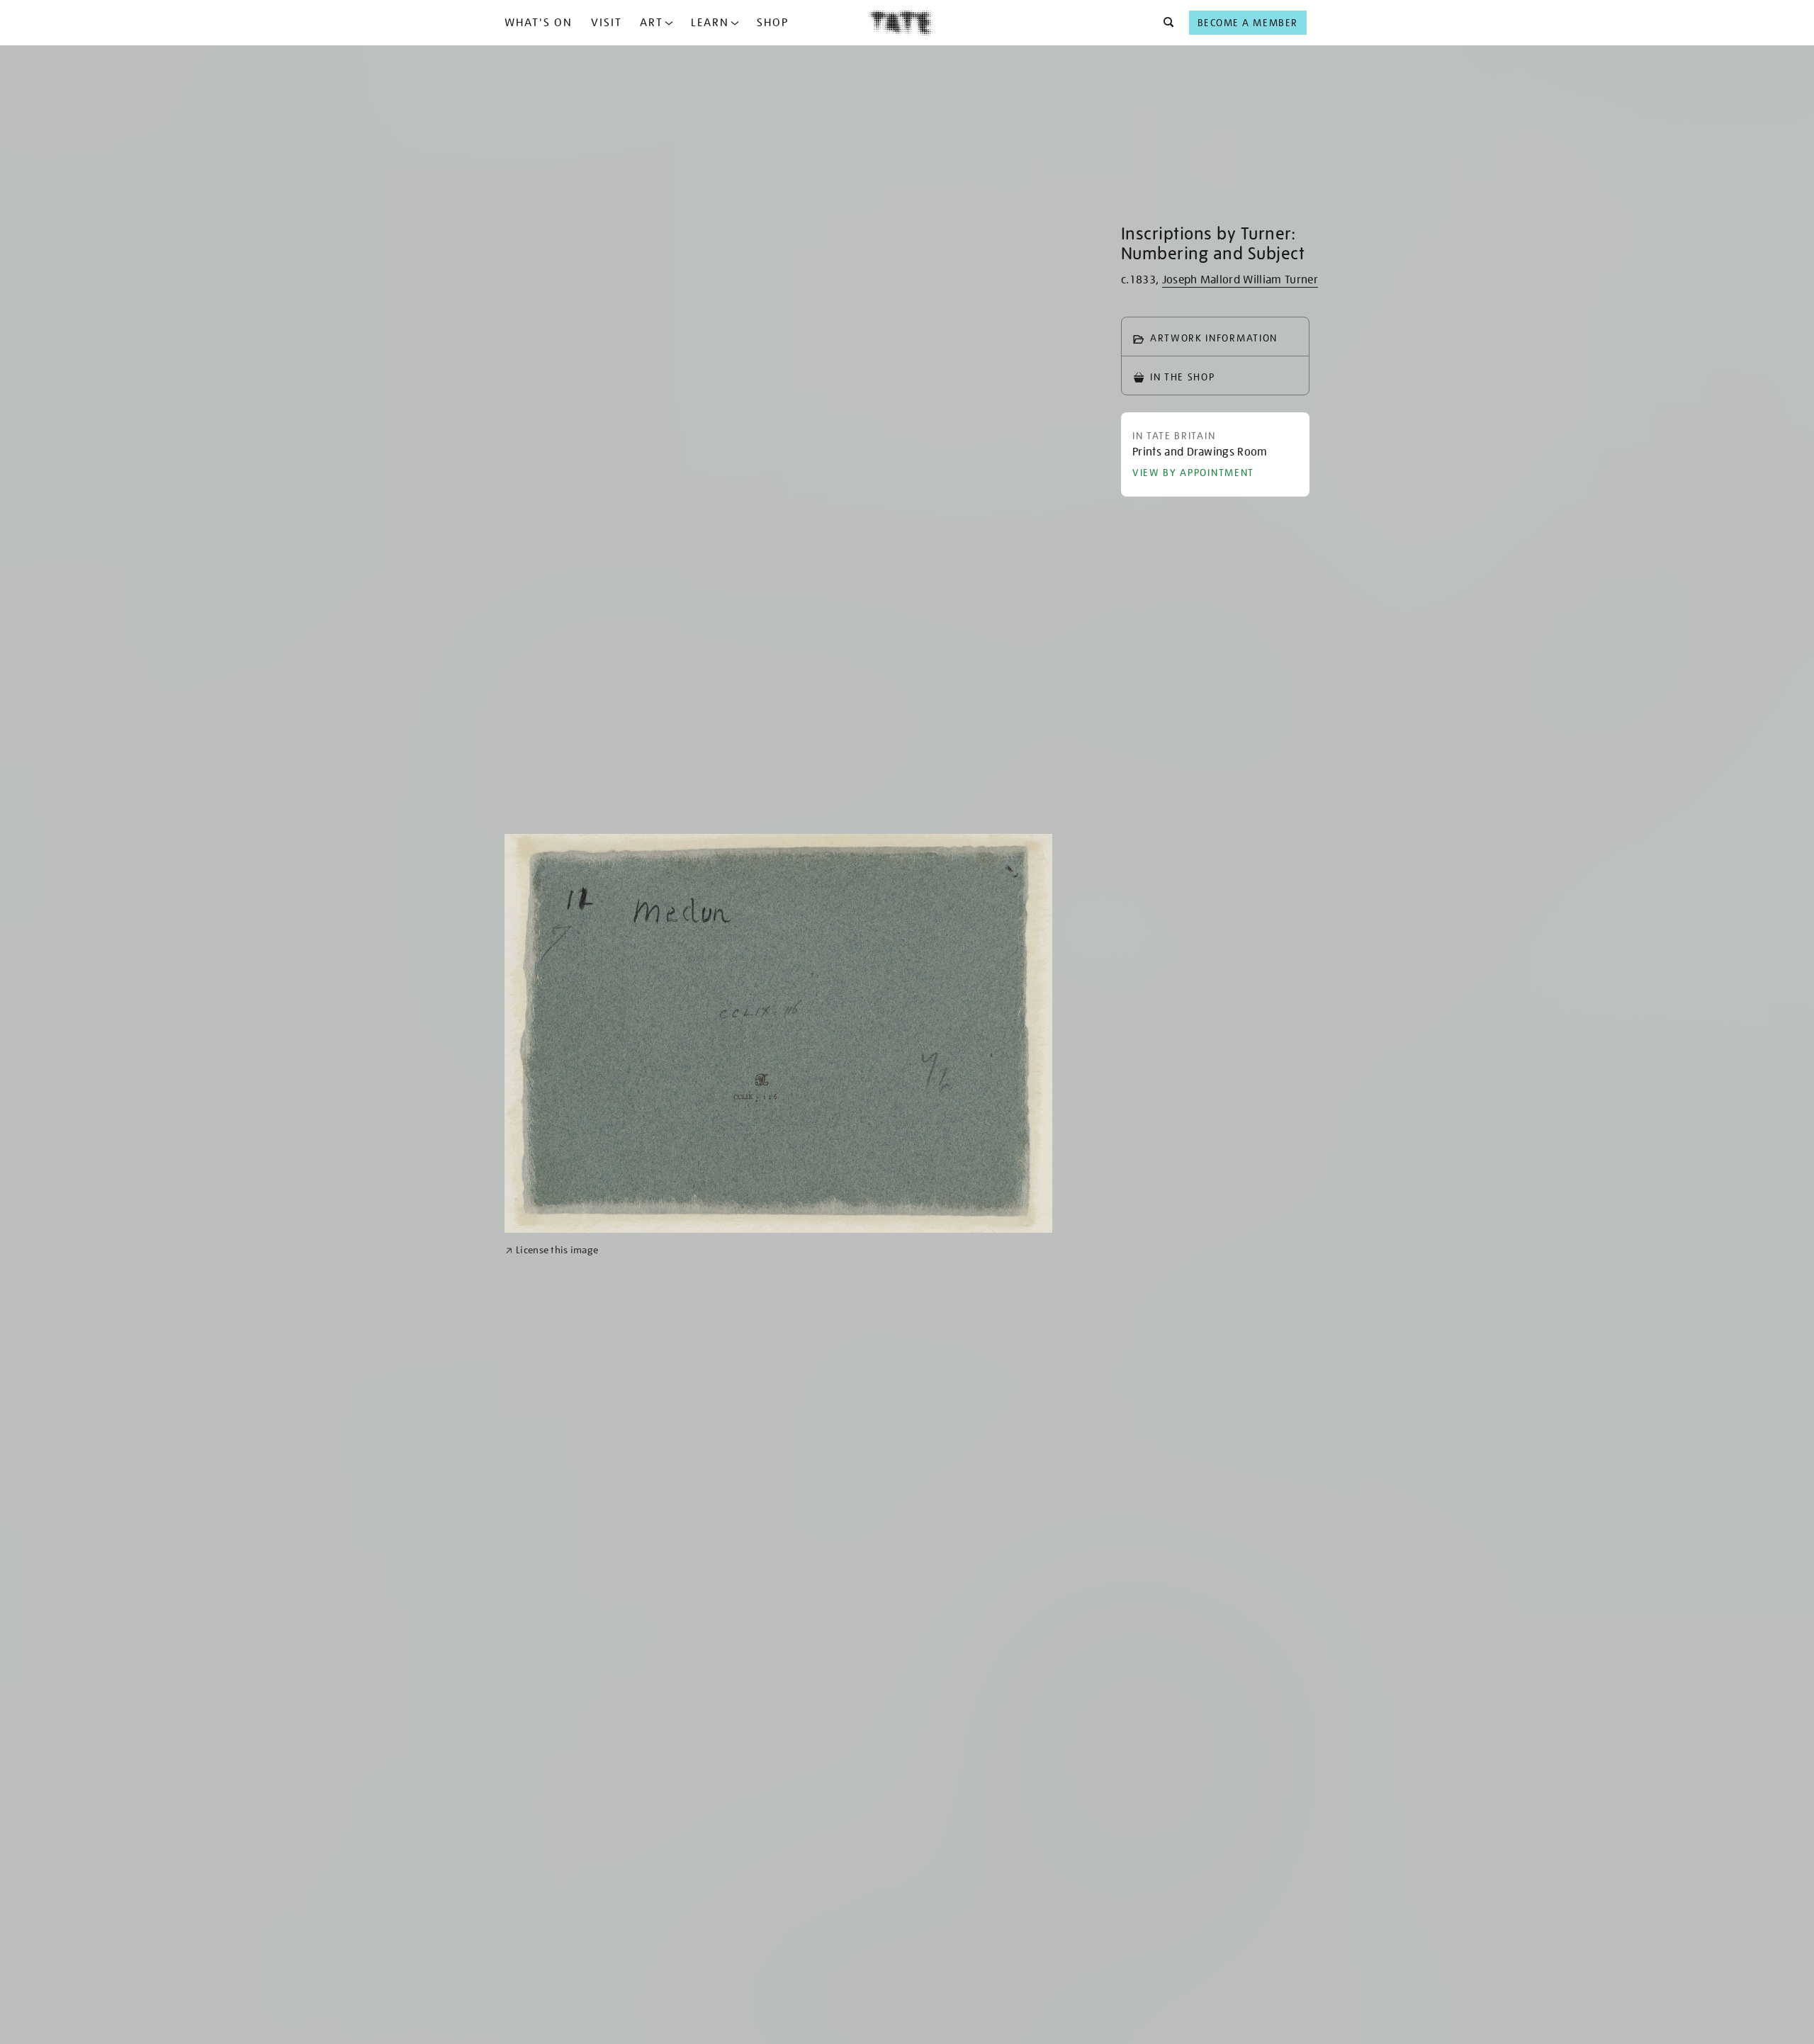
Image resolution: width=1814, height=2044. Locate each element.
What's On (539, 23)
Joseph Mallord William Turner (1240, 280)
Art (652, 23)
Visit (607, 23)
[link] (552, 1250)
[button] (1165, 23)
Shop (773, 23)
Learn (710, 23)
